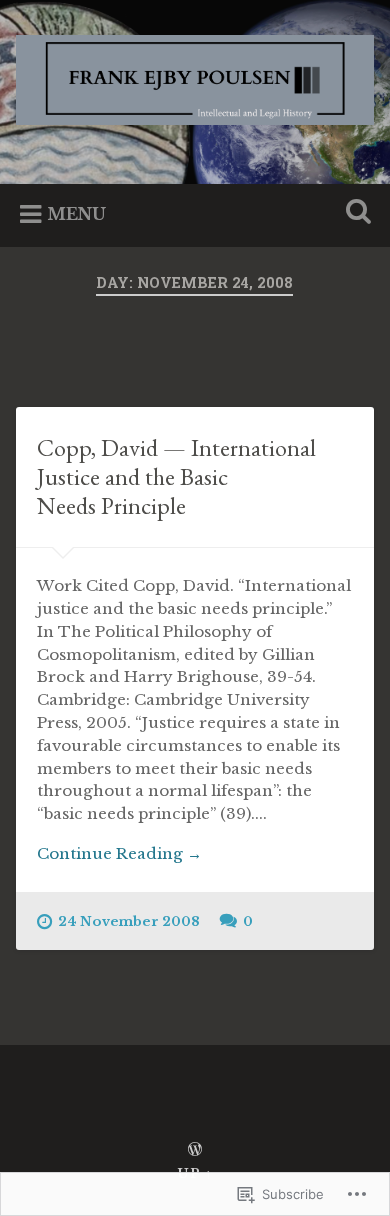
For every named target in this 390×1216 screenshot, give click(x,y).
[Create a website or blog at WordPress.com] (195, 1150)
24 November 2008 (129, 921)
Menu (76, 214)
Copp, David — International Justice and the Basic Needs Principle (176, 476)
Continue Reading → (119, 853)
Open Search (355, 213)
